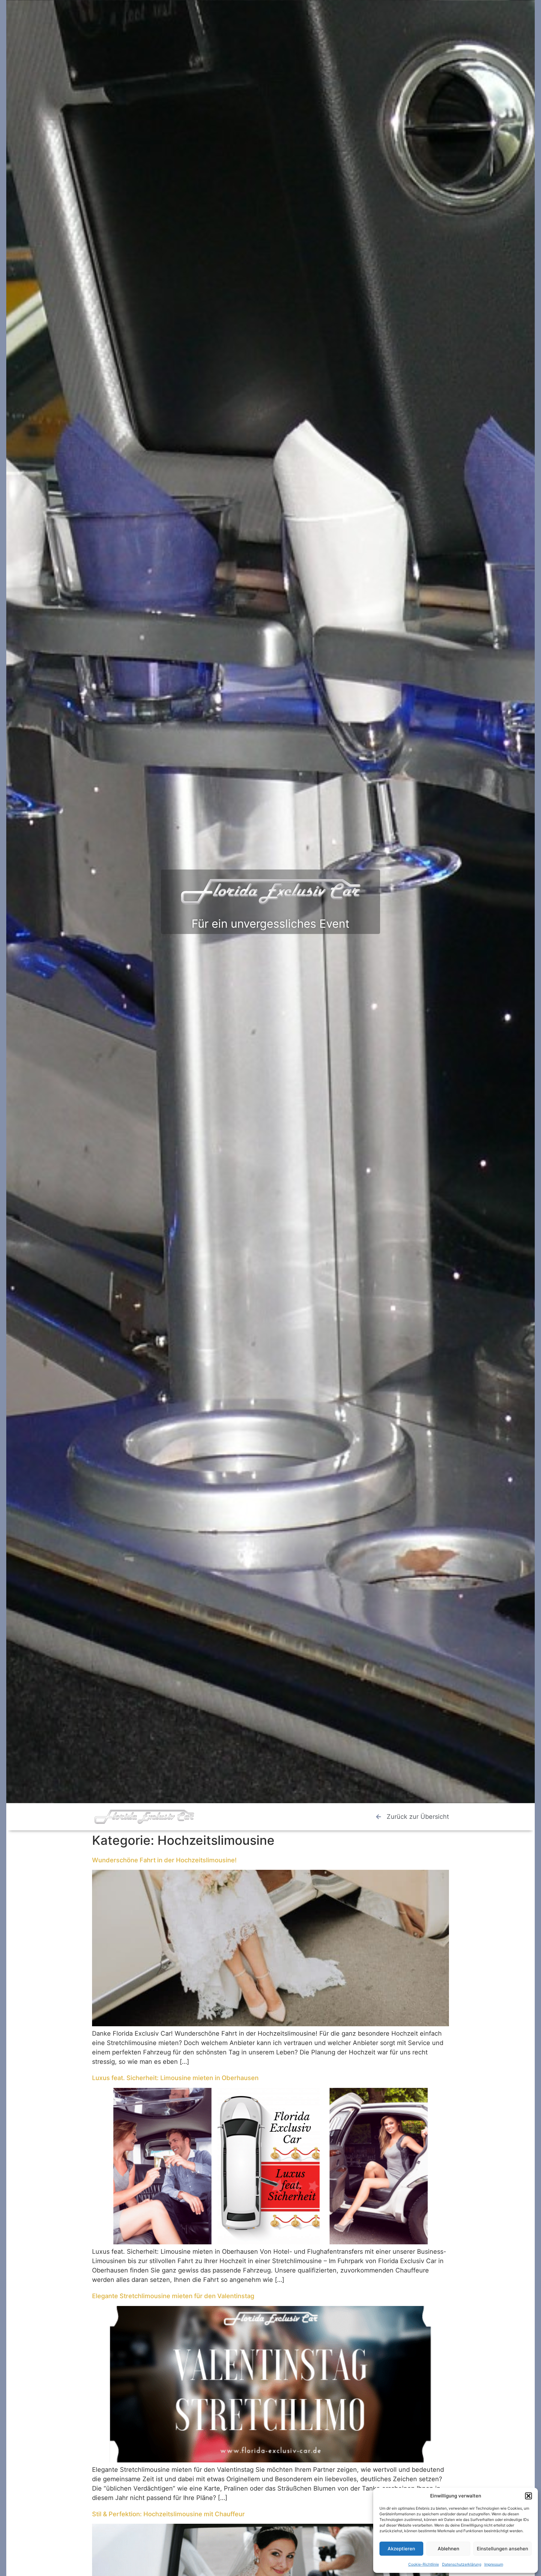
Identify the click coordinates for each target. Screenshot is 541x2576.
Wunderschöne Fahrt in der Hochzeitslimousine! (164, 1860)
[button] (528, 2496)
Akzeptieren (401, 2549)
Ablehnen (448, 2549)
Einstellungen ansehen (502, 2549)
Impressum (494, 2564)
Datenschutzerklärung (462, 2564)
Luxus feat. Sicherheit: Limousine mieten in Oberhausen (175, 2078)
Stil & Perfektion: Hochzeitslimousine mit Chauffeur (168, 2514)
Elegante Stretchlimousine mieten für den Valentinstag (173, 2296)
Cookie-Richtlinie (424, 2564)
